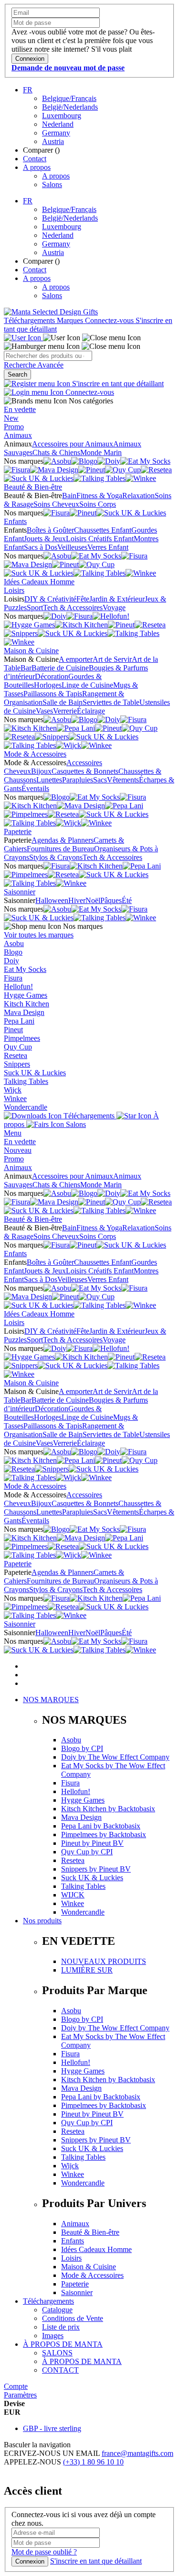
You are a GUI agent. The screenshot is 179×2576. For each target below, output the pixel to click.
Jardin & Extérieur (117, 599)
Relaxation (138, 496)
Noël (93, 900)
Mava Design (24, 1012)
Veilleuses (72, 547)
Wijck (13, 1090)
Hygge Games (26, 995)
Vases (44, 711)
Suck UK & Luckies (35, 1073)
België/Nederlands (70, 107)
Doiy (11, 961)
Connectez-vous (110, 320)
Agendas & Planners (63, 840)
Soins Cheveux (56, 504)
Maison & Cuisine (31, 651)
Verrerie (65, 711)
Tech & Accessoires (73, 608)
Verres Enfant (108, 547)
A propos (37, 167)
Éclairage (91, 711)
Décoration (52, 676)
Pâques (111, 900)
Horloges (48, 685)
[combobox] (48, 356)
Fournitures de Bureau (60, 849)
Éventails (35, 788)
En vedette (20, 409)
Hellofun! (18, 987)
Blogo (13, 952)
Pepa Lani (19, 1021)
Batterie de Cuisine (60, 668)
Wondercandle (26, 1107)
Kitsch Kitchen (26, 1004)
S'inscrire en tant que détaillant (117, 384)
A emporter (76, 659)
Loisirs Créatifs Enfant (100, 539)
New (11, 418)
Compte (16, 2386)
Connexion (30, 2561)
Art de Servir (112, 659)
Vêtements (123, 780)
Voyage (114, 608)
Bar (26, 668)
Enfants (15, 521)
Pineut (13, 1030)
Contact (35, 159)
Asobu (14, 943)
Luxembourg (62, 116)
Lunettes (49, 780)
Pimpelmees (22, 1038)
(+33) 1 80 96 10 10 (93, 2462)
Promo (14, 427)
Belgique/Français (69, 98)
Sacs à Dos (41, 547)
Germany (56, 133)
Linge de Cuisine (87, 685)
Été (127, 900)
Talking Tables (26, 1081)
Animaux (18, 435)
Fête (83, 599)
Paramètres (20, 2395)
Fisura (13, 978)
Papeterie (18, 831)
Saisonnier (20, 892)
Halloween (52, 900)
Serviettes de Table (111, 702)
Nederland (58, 124)
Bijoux (41, 771)
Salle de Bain (63, 702)
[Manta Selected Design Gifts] (51, 312)
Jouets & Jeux (45, 539)
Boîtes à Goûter (50, 530)
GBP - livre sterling (52, 2428)
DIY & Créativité (50, 599)
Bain (69, 496)
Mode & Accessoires (35, 754)
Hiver (77, 900)
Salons (52, 184)
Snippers (17, 1064)
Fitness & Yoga (99, 496)
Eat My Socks (25, 969)
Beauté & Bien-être (33, 487)
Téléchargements (30, 320)
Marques (71, 320)
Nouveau (18, 1150)
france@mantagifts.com (137, 2453)
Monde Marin (101, 452)
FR (28, 90)
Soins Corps (98, 504)
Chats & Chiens (56, 452)
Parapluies (78, 780)
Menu (13, 1133)
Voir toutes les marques (39, 935)
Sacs (100, 780)
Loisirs (14, 590)
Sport (35, 608)
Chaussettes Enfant (103, 530)
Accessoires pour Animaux (73, 444)
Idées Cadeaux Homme (39, 582)
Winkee (15, 1098)
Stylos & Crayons (56, 857)
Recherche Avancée (34, 365)
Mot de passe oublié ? (44, 2552)
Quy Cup (18, 1047)
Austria (53, 141)
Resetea (16, 1055)
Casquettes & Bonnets (85, 771)
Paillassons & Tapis (53, 694)
